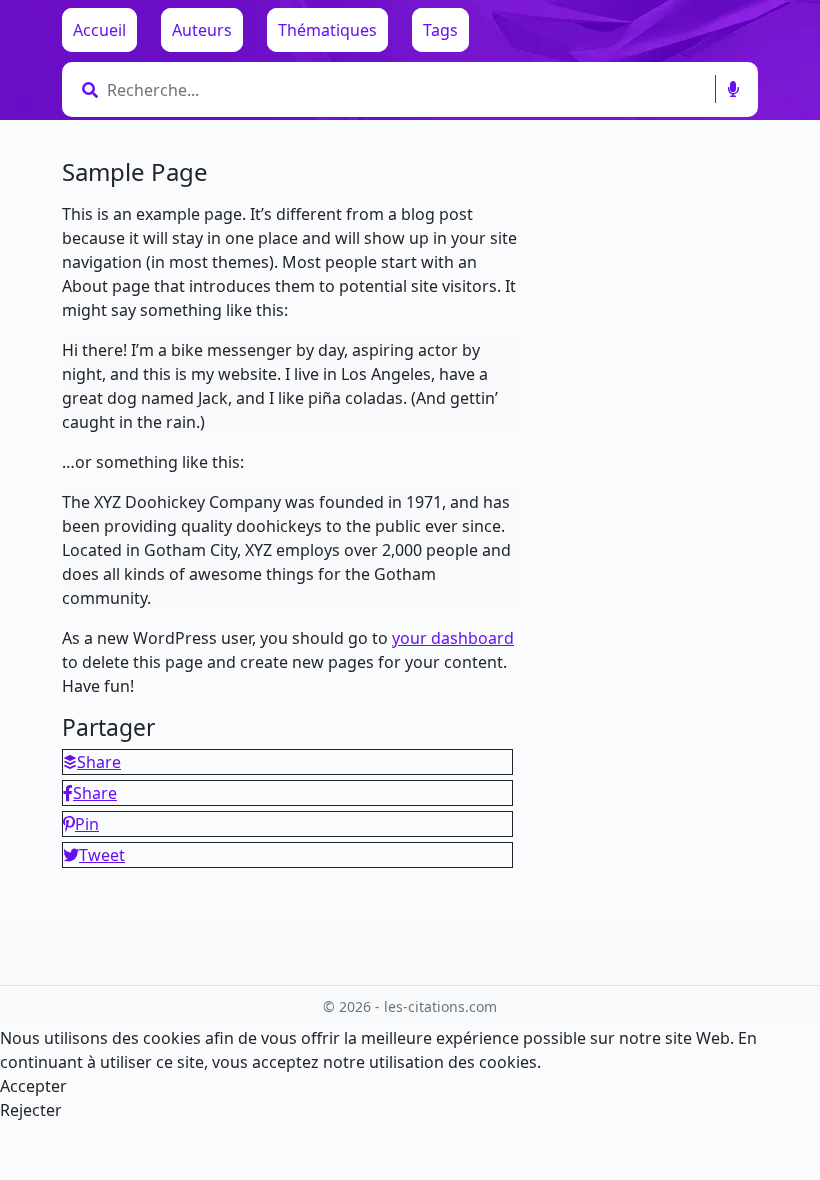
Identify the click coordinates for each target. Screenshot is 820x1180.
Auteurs (202, 30)
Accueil (99, 30)
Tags (440, 30)
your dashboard (453, 638)
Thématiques (327, 30)
